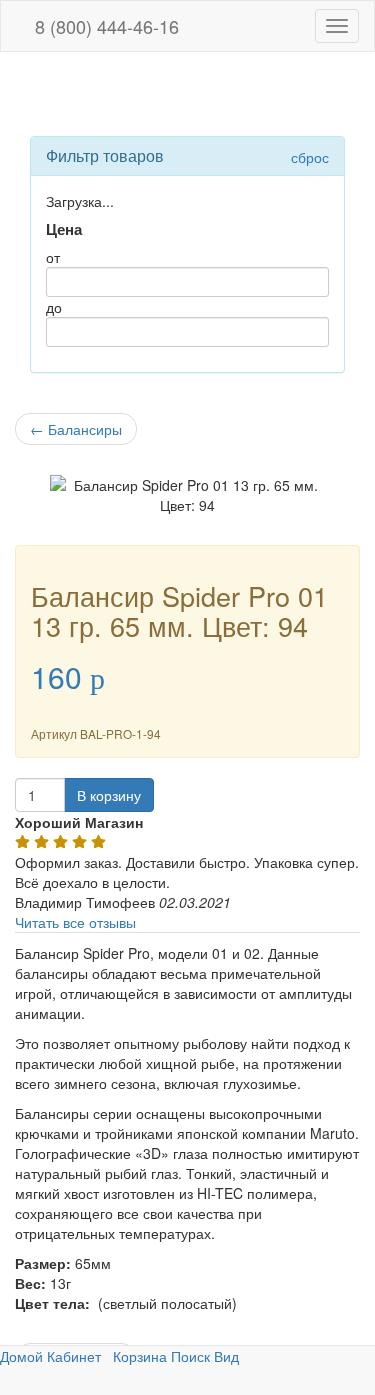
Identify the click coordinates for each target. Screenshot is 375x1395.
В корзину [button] (109, 795)
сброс (310, 157)
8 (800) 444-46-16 (104, 26)
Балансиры (76, 429)
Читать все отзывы (75, 922)
